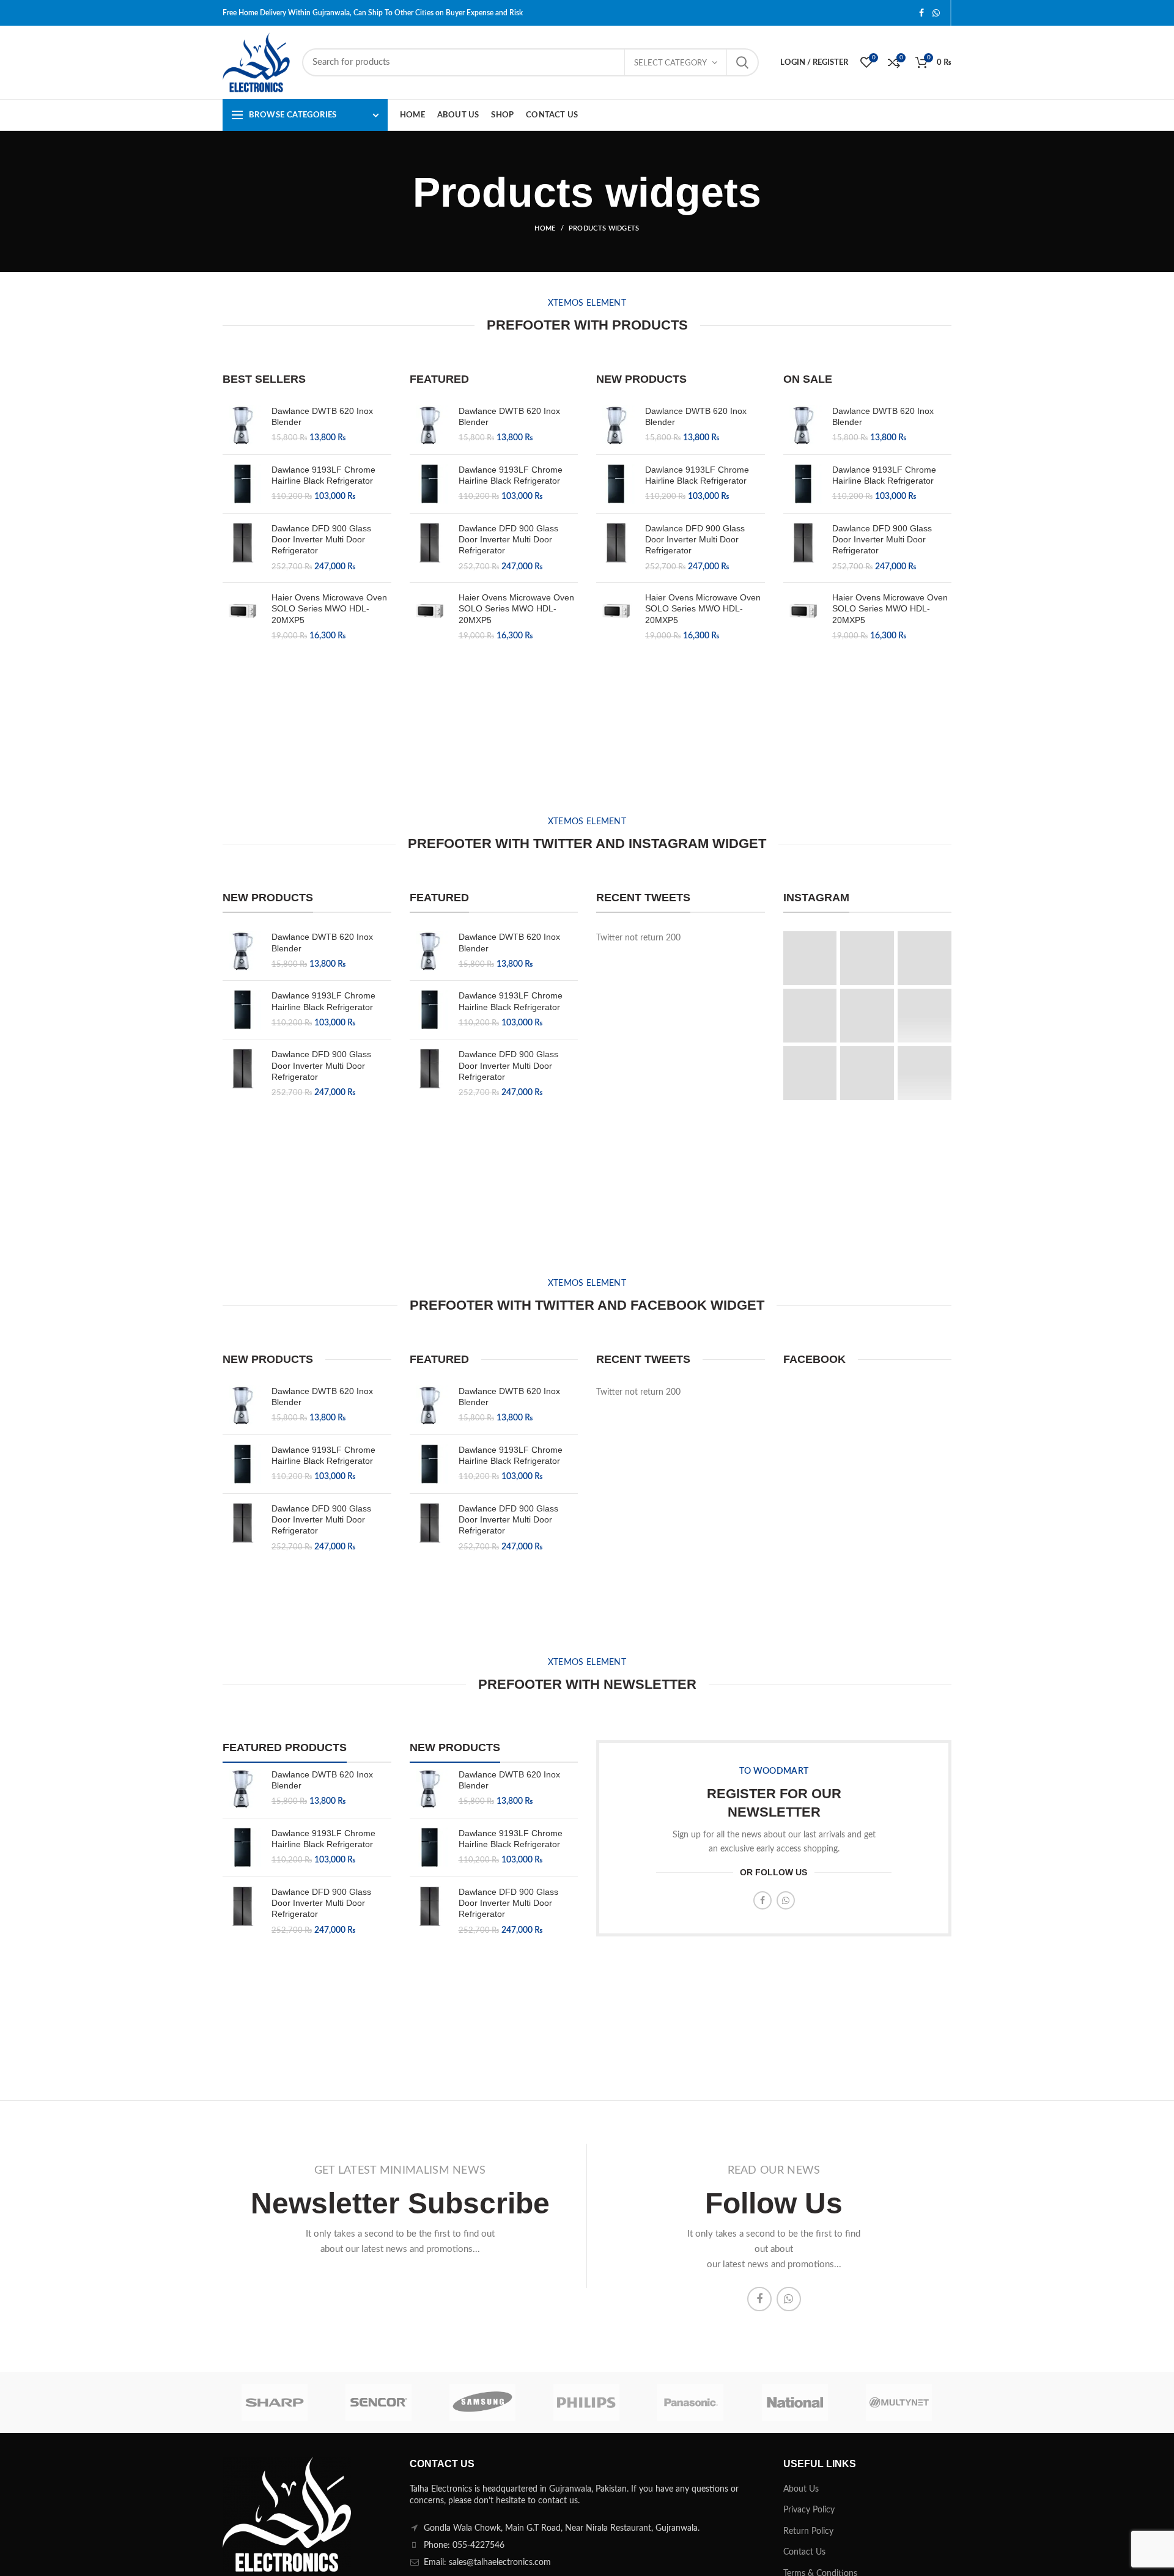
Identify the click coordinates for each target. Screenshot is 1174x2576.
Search (742, 62)
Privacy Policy (809, 2510)
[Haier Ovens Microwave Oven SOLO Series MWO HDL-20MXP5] (242, 617)
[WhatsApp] (936, 13)
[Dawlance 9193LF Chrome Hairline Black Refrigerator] (242, 484)
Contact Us (804, 2552)
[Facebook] (921, 13)
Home (545, 228)
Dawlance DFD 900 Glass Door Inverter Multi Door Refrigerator (321, 539)
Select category (670, 63)
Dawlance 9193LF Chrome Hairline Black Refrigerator (323, 475)
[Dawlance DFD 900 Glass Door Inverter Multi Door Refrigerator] (242, 548)
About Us (801, 2489)
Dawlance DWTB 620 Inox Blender (322, 416)
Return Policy (808, 2531)
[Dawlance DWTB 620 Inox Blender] (242, 425)
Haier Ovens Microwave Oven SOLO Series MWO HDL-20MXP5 (329, 608)
